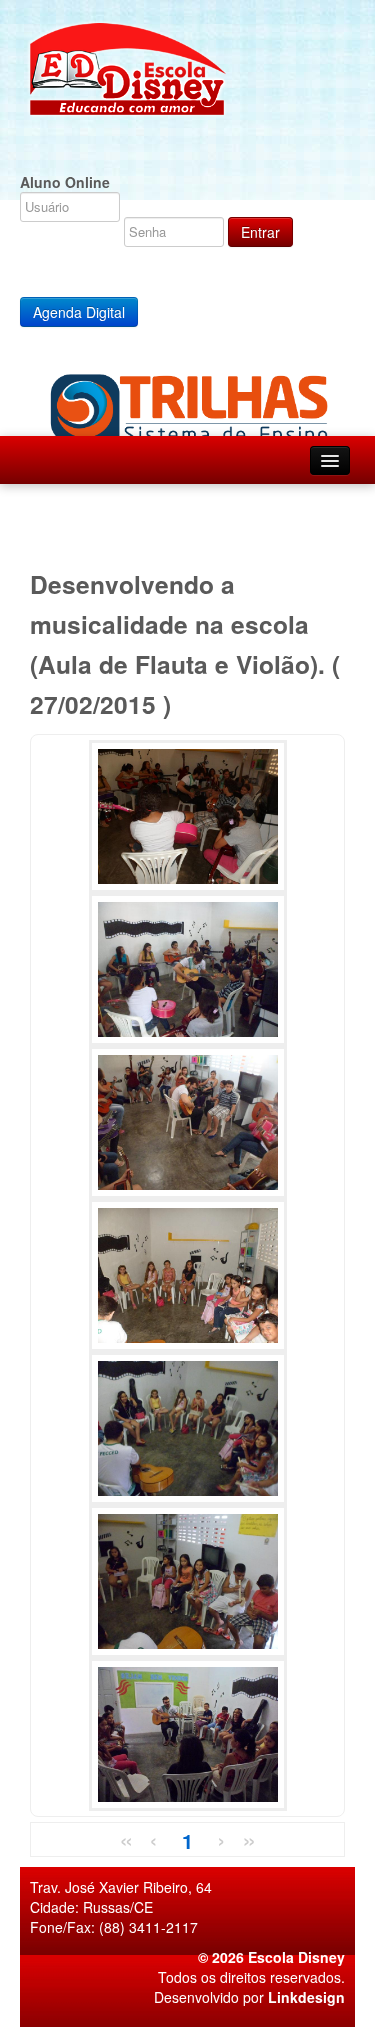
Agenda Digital (79, 312)
